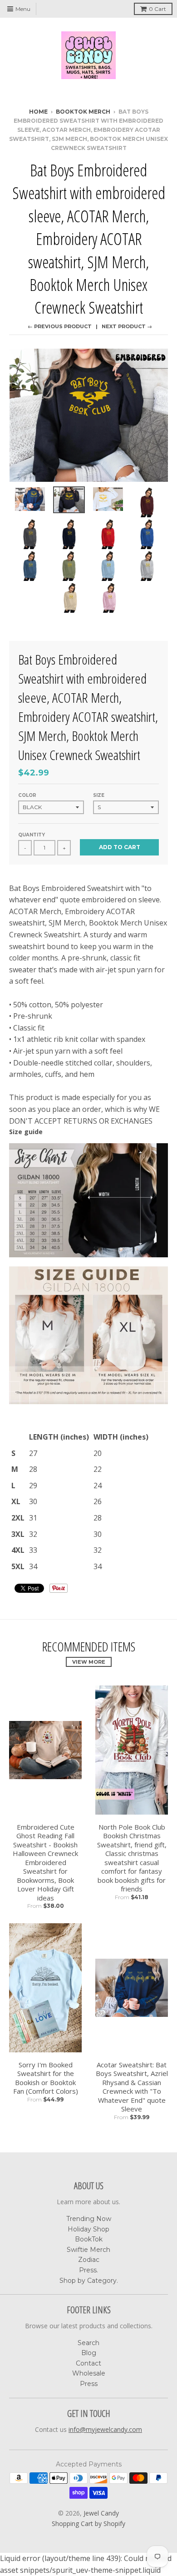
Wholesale (89, 2373)
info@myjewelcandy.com (105, 2429)
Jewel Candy (101, 2513)
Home (38, 112)
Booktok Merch (83, 112)
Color (27, 795)
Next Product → (127, 326)
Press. (88, 2270)
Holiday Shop (88, 2229)
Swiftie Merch (88, 2250)
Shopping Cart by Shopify (88, 2523)
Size (99, 795)
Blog (89, 2353)
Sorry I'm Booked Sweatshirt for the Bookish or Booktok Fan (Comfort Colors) (46, 2078)
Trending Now (89, 2219)
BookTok (89, 2239)
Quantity (32, 835)
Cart (157, 9)
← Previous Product (60, 326)
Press (89, 2384)
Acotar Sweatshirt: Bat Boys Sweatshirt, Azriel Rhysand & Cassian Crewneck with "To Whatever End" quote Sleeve (132, 2087)
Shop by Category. (89, 2281)
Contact (88, 2363)
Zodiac (89, 2260)
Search (88, 2343)
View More (89, 1662)
